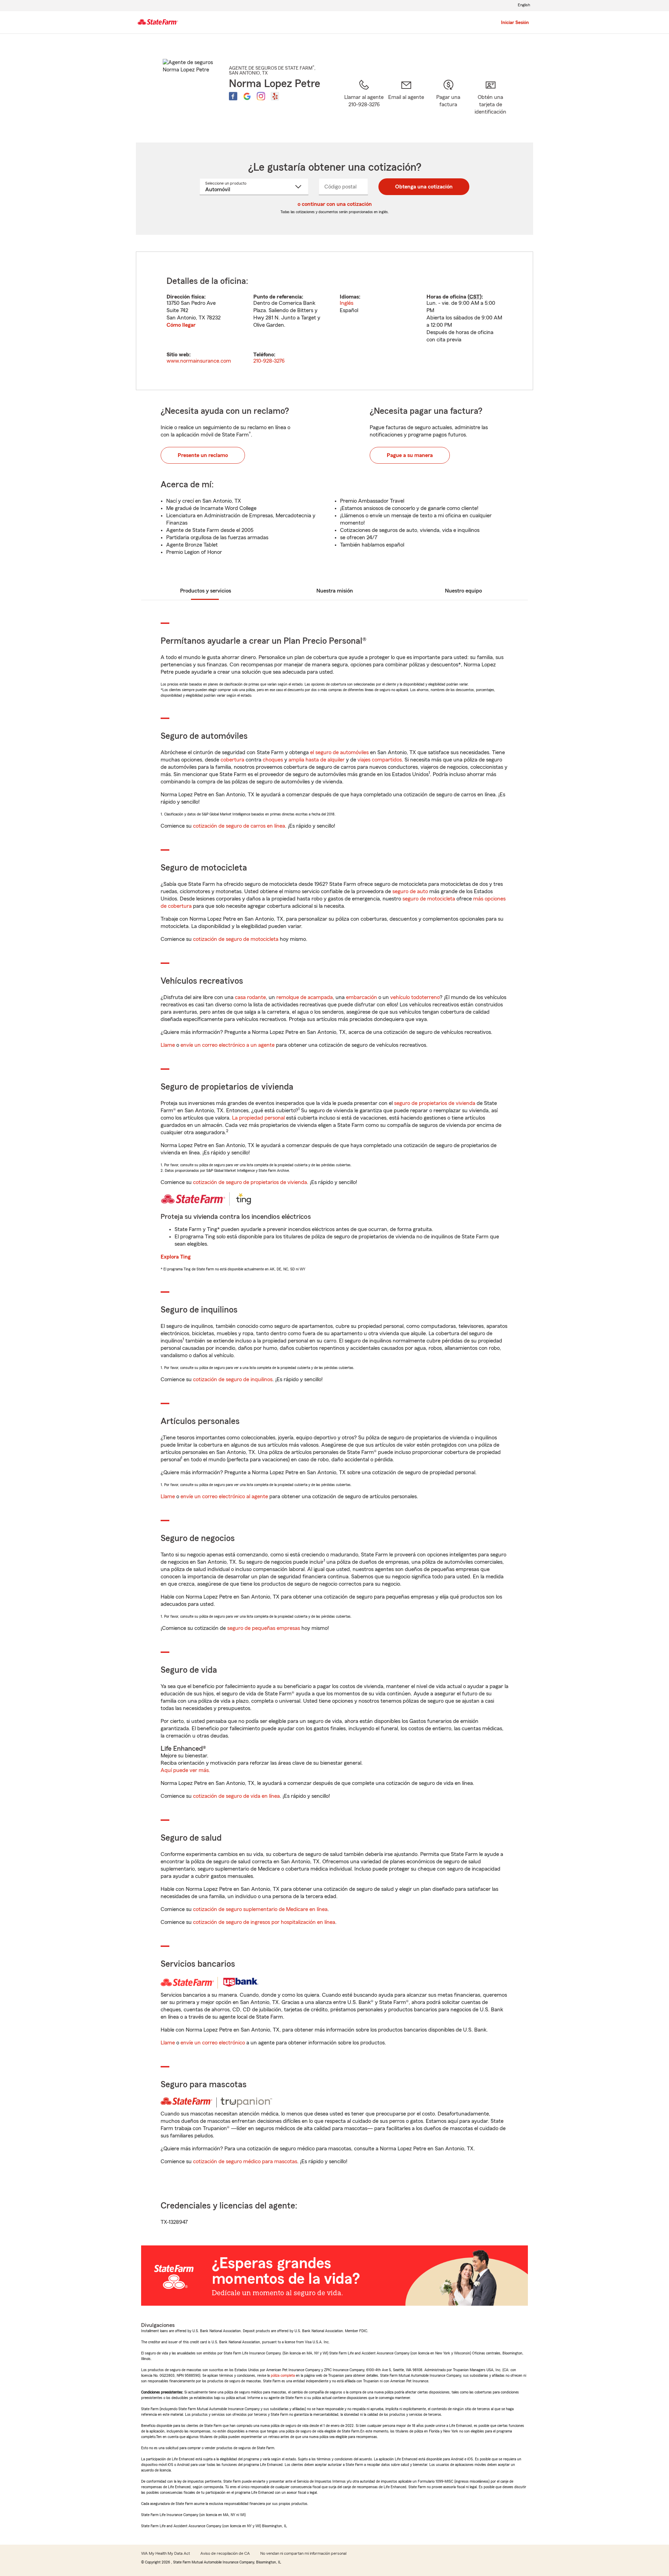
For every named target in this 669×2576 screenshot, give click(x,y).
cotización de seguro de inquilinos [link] (233, 1379)
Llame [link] (168, 1045)
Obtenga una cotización (424, 187)
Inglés (347, 303)
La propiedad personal (258, 1118)
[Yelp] (275, 96)
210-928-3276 (269, 361)
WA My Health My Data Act (166, 2553)
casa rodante (250, 997)
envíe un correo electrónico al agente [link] (224, 1496)
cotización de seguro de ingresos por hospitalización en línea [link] (264, 1922)
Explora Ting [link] (176, 1257)
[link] (406, 102)
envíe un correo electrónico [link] (213, 2043)
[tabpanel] (334, 321)
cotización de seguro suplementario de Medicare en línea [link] (260, 1909)
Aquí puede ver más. (185, 1770)
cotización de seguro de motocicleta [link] (236, 939)
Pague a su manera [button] (410, 455)
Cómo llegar (181, 325)
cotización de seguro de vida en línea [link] (236, 1796)
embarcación (362, 997)
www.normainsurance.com (199, 361)
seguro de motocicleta (429, 899)
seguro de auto (410, 891)
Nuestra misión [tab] (335, 591)
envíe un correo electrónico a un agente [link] (228, 1045)
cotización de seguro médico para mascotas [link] (245, 2161)
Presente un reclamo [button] (203, 455)
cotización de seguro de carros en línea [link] (239, 826)
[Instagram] (261, 96)
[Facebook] (233, 96)
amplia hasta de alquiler (317, 760)
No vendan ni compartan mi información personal (303, 2553)
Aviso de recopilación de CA (225, 2553)
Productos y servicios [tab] (206, 591)
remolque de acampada (305, 997)
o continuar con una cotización (335, 204)
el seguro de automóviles (339, 752)
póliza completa (283, 2375)
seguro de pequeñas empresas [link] (263, 1628)
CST (475, 297)
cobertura (232, 760)
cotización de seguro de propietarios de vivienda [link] (250, 1182)
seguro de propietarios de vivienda (435, 1103)
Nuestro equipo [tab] (463, 591)
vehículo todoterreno (415, 997)
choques (273, 760)
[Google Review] (247, 96)
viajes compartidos (380, 760)
